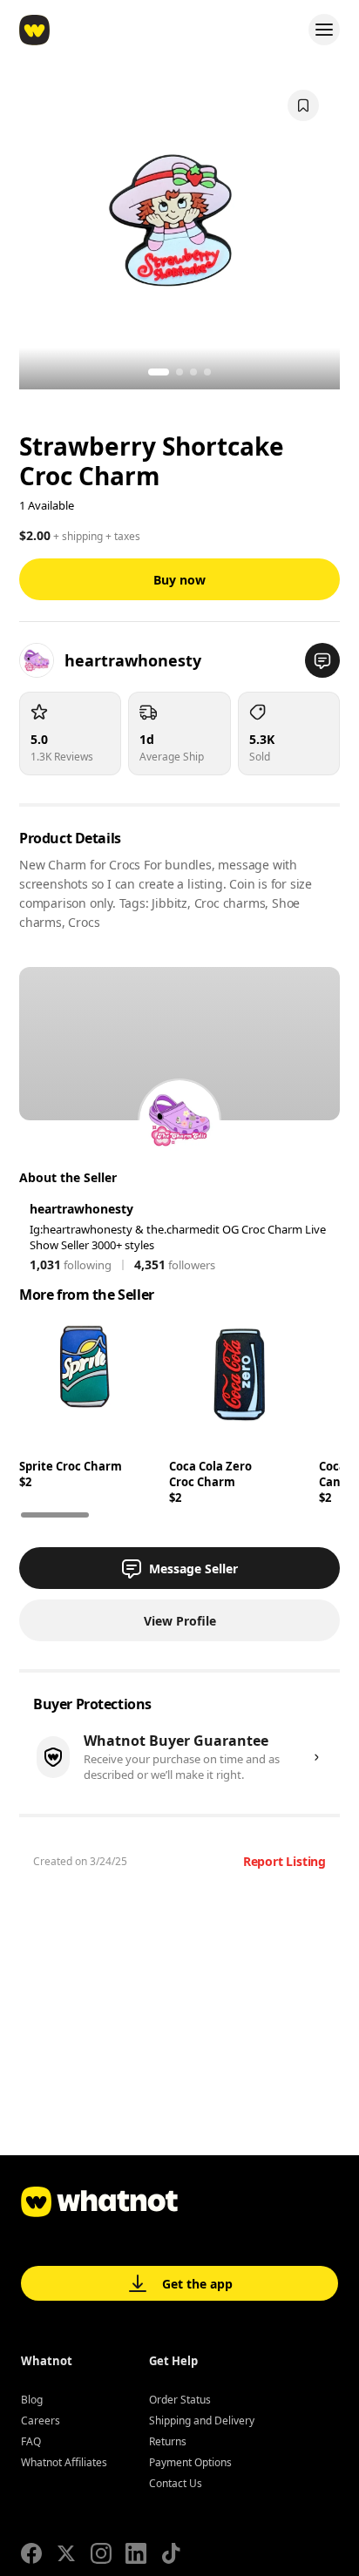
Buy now (179, 580)
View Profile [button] (180, 1621)
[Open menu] (324, 30)
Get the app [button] (197, 2284)
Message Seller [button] (193, 1569)
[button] (322, 660)
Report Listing (284, 1861)
